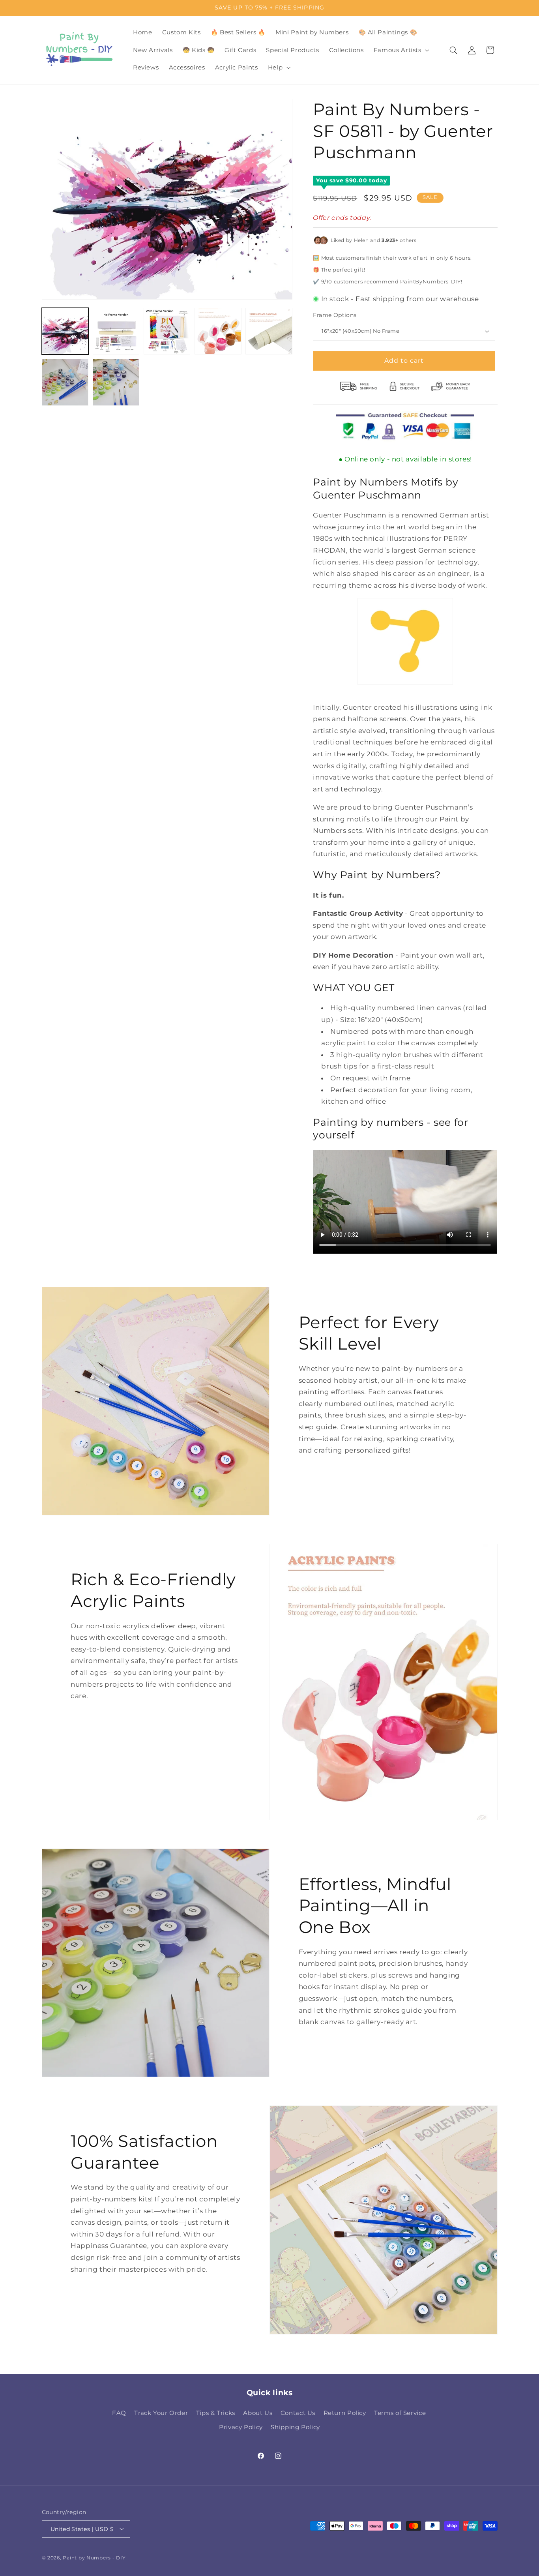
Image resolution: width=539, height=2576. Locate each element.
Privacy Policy (241, 2428)
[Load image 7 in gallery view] (116, 382)
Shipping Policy (295, 2428)
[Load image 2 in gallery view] (116, 331)
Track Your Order (161, 2413)
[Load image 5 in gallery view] (269, 331)
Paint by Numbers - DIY (94, 2557)
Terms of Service (400, 2413)
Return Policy (345, 2413)
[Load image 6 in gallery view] (65, 382)
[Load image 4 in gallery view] (218, 331)
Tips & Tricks (216, 2413)
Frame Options (335, 315)
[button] (401, 50)
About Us (258, 2413)
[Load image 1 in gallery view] (65, 331)
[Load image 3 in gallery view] (167, 331)
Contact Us (298, 2413)
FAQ (119, 2413)
